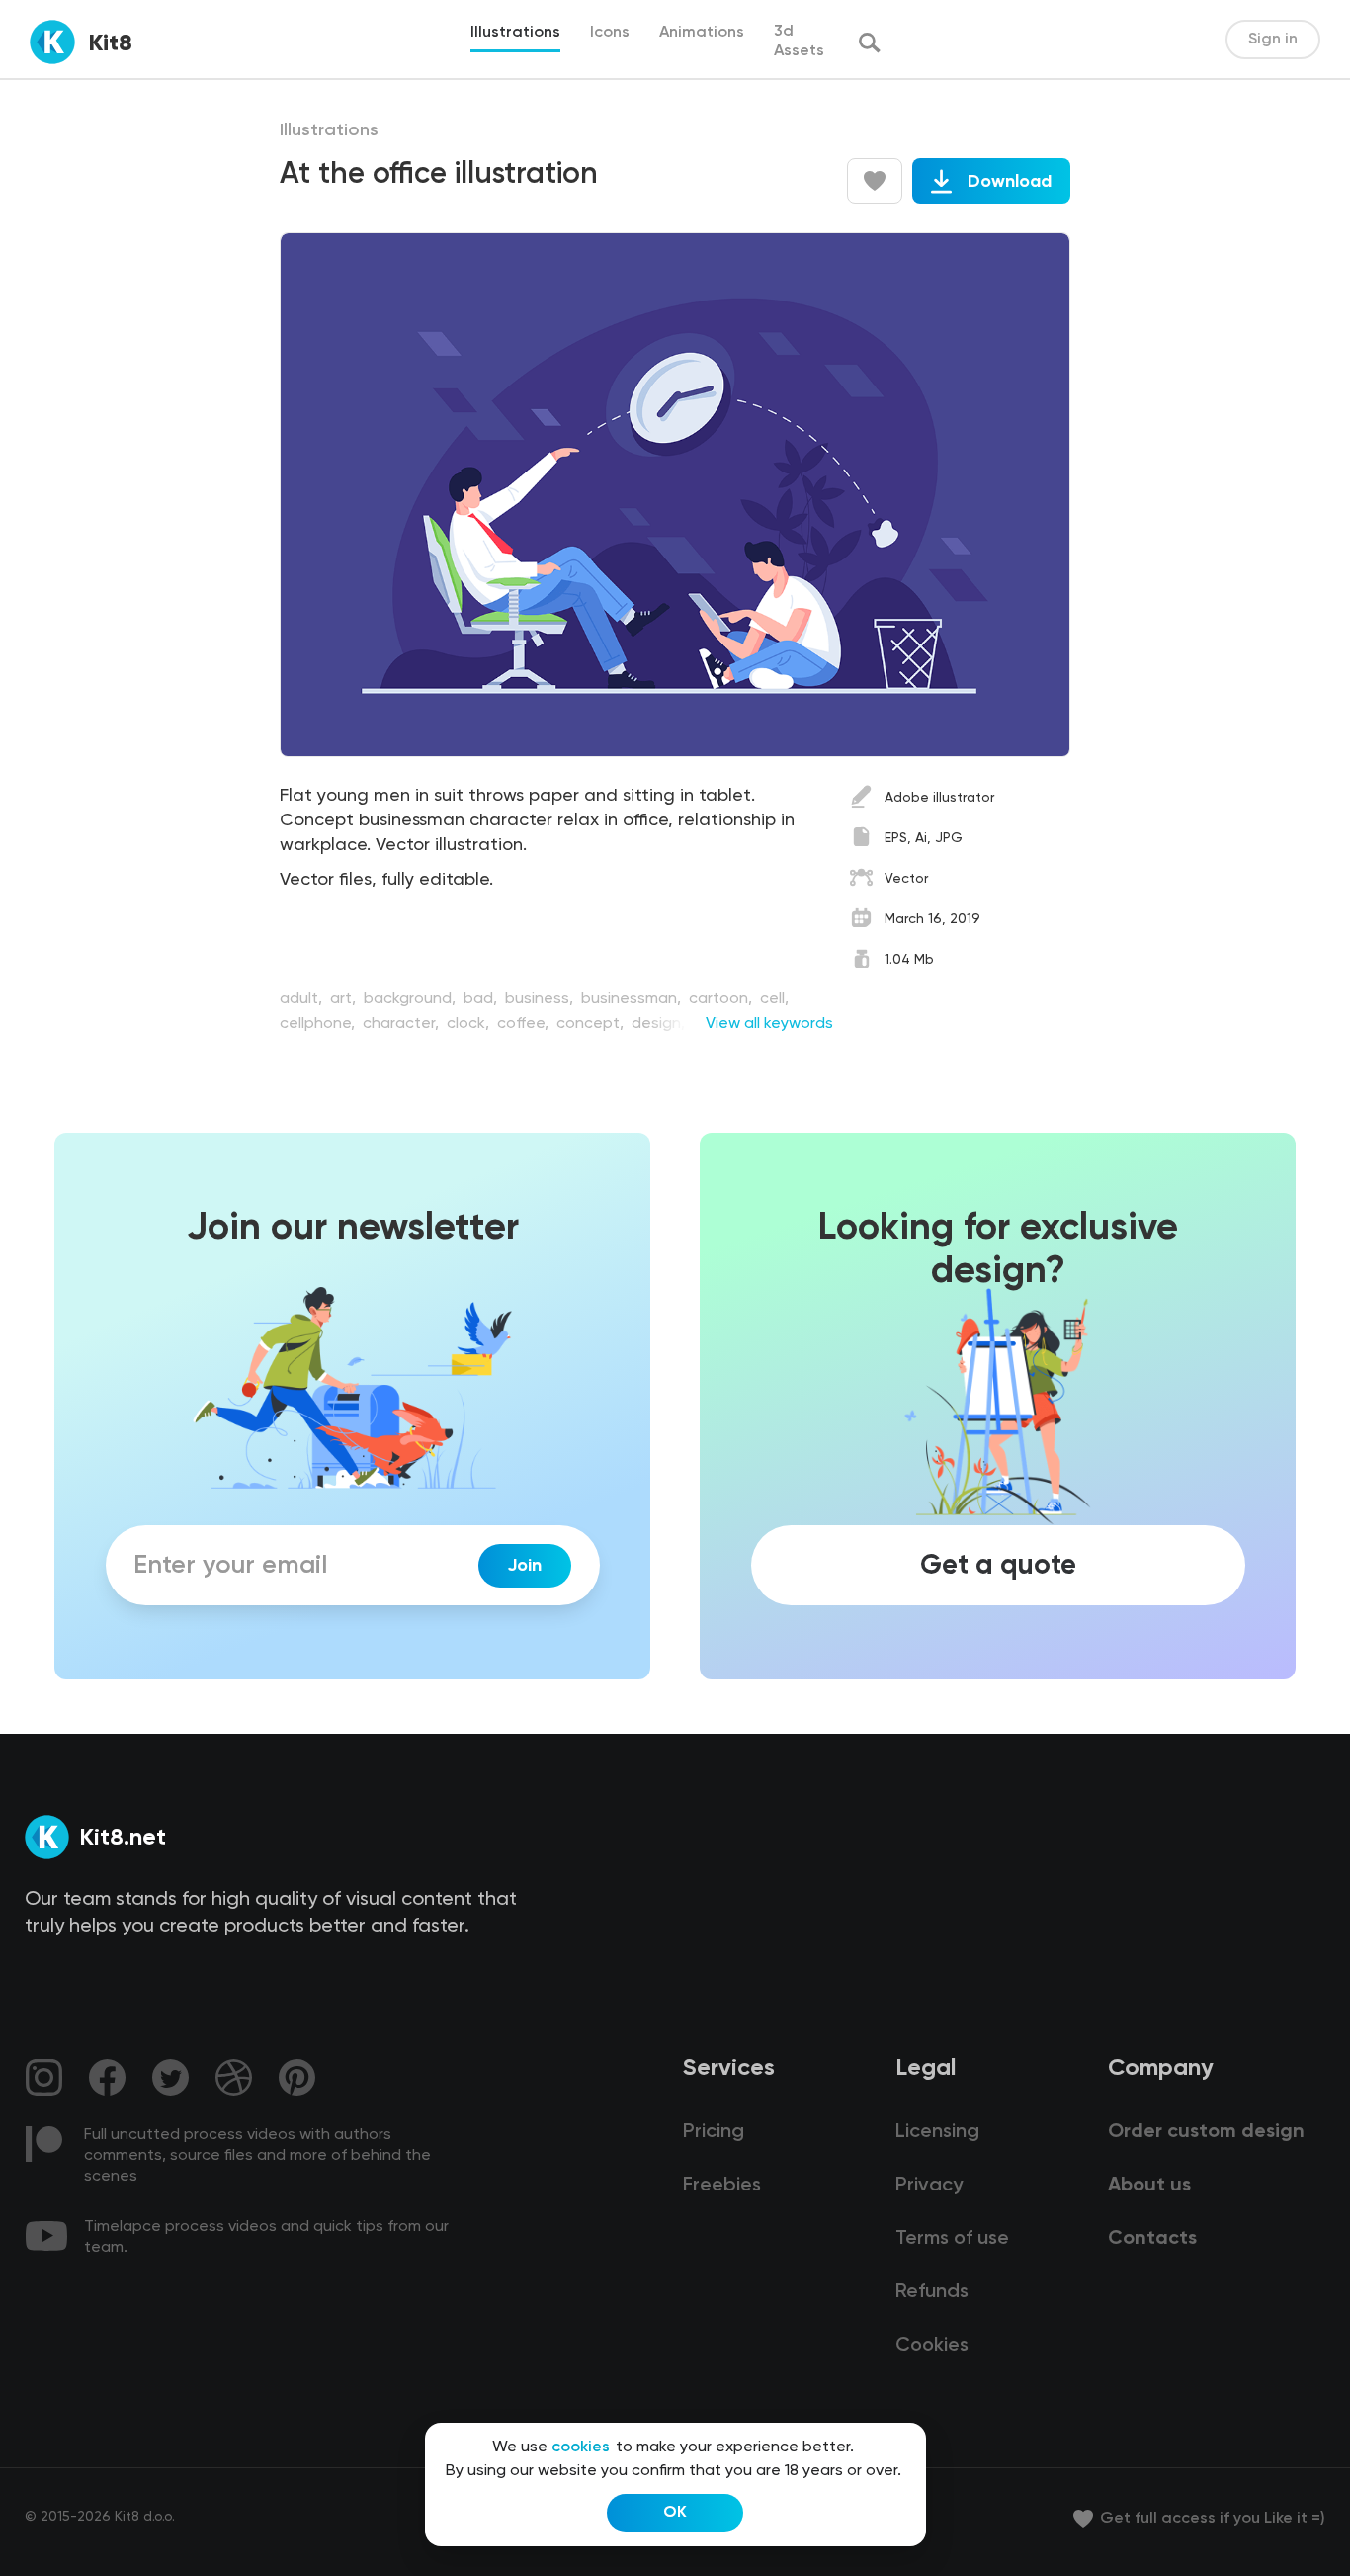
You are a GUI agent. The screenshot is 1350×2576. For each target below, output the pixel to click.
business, (541, 999)
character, (403, 1024)
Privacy (929, 2186)
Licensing (937, 2132)
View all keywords (769, 1024)
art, (345, 999)
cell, (774, 999)
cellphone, (319, 1024)
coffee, (525, 1024)
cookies (581, 2447)
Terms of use (952, 2239)
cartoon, (722, 999)
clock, (470, 1024)
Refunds (932, 2292)
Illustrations (329, 130)
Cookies (932, 2346)
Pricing (714, 2132)
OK (675, 2513)
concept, (592, 1024)
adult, (303, 999)
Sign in (1273, 40)
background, (412, 999)
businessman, (633, 999)
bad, (482, 999)
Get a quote (998, 1566)
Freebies (722, 2186)
